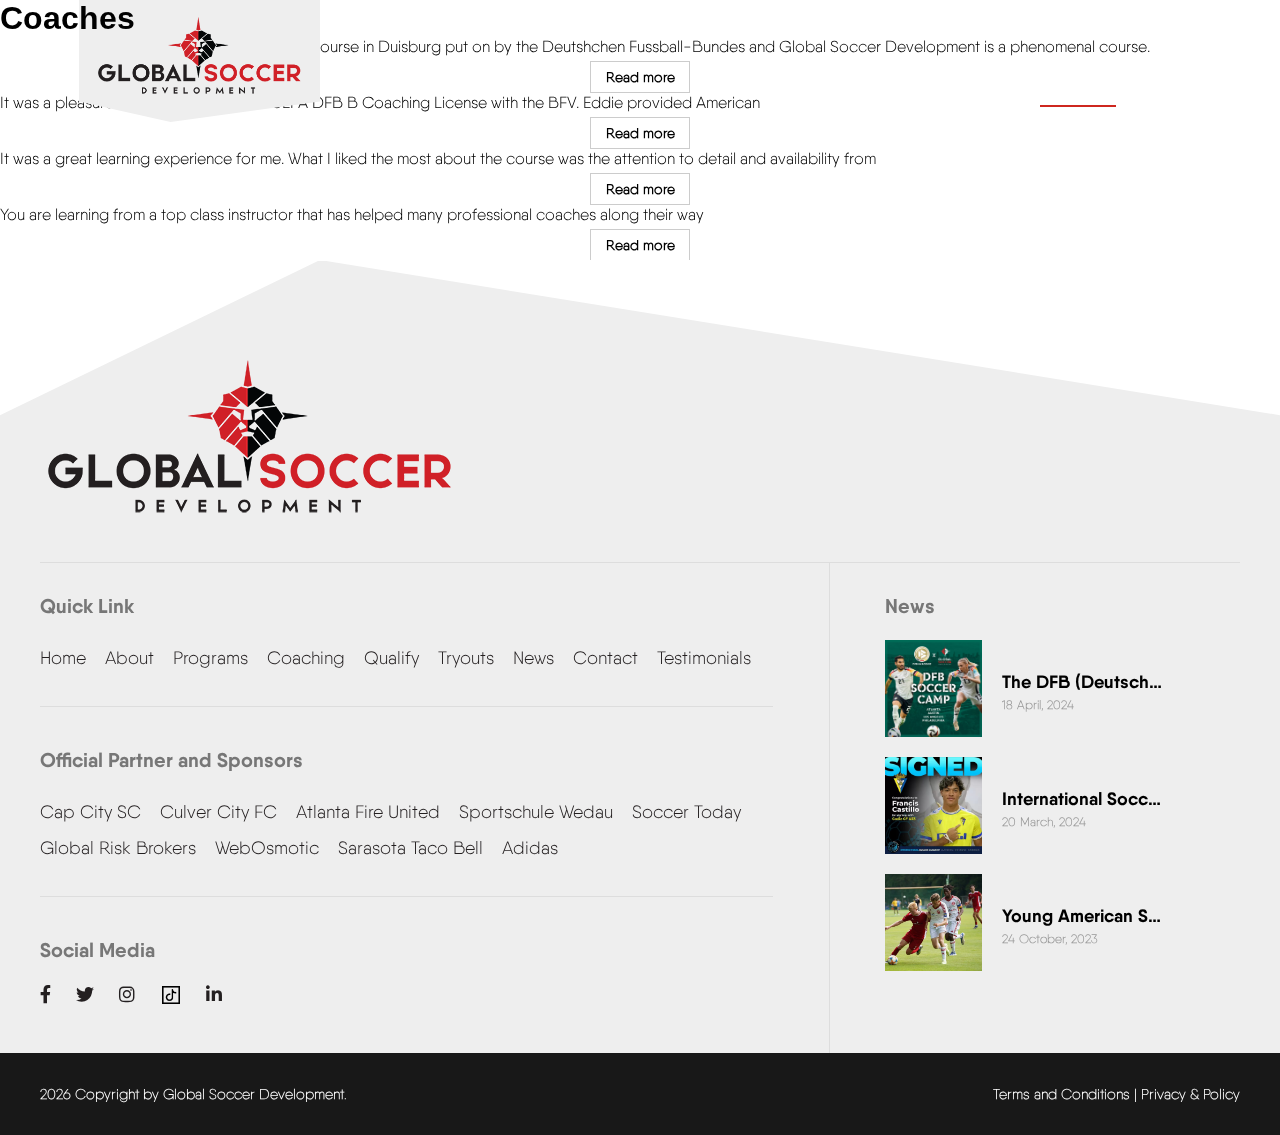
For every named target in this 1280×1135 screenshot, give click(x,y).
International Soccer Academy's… (1082, 798)
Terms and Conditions (1061, 1094)
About (129, 657)
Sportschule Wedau (536, 811)
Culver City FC (218, 811)
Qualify (391, 657)
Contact (1078, 82)
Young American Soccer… (1082, 915)
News (533, 657)
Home (63, 657)
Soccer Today (686, 811)
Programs (210, 657)
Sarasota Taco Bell (410, 847)
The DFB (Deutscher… (1082, 681)
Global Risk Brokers (118, 847)
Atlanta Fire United (368, 811)
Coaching (306, 657)
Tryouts (466, 657)
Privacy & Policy (1190, 1094)
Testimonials (704, 657)
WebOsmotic (267, 847)
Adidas (530, 847)
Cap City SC (90, 811)
